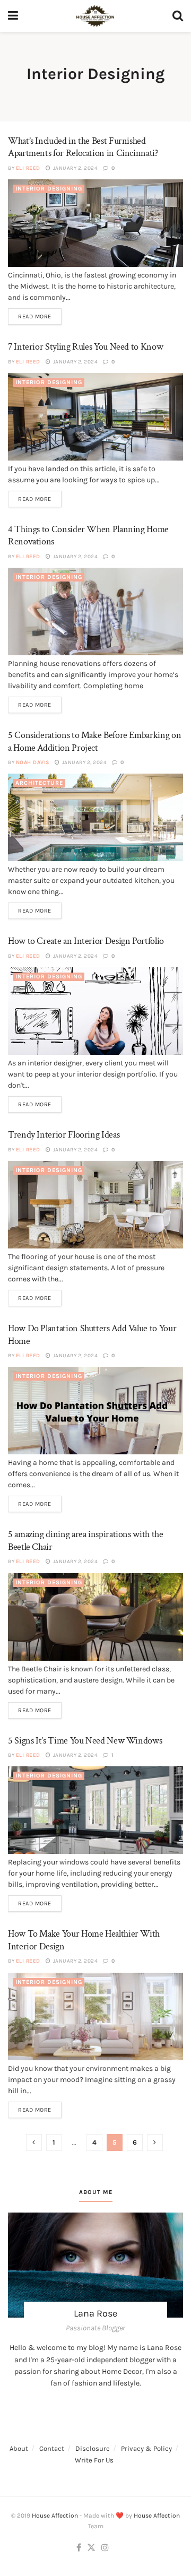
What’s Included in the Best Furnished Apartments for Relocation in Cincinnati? (83, 147)
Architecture (39, 783)
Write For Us (94, 2460)
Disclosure (93, 2448)
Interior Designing (49, 189)
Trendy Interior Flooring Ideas (64, 1135)
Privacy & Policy (146, 2448)
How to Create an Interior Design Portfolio (86, 941)
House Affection (55, 2516)
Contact (52, 2448)
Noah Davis (33, 762)
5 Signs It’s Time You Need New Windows (85, 1741)
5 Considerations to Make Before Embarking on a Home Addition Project (94, 741)
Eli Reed (28, 168)
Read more (35, 316)
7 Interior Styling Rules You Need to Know (85, 347)
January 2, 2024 (75, 168)
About (19, 2448)
